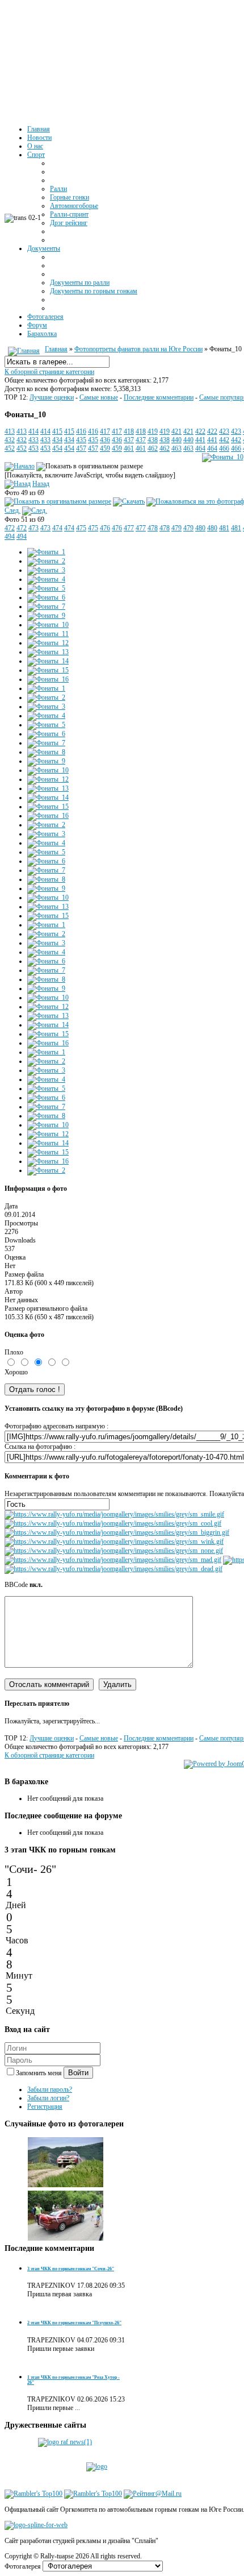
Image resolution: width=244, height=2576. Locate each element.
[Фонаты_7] (46, 606)
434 (57, 440)
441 (200, 440)
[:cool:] (113, 1523)
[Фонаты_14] (48, 661)
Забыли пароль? (50, 2089)
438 (153, 440)
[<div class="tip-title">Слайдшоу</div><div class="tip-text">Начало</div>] (20, 466)
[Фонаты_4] (46, 579)
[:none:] (114, 1551)
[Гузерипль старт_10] (66, 2239)
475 (81, 528)
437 (129, 440)
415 (57, 431)
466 (224, 448)
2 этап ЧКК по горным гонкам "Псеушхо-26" (74, 2323)
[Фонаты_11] (48, 634)
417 (105, 431)
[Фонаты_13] (48, 652)
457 (81, 448)
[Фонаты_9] (46, 616)
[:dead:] (113, 1569)
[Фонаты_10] (223, 457)
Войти (78, 2073)
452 (10, 448)
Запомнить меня (40, 2073)
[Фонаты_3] (46, 570)
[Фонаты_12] (48, 643)
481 (224, 528)
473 (33, 528)
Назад (41, 484)
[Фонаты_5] (46, 588)
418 (129, 431)
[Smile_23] (66, 2186)
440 (176, 440)
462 (153, 448)
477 (129, 528)
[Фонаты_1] (46, 552)
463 (176, 448)
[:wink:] (114, 1542)
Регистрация (45, 2106)
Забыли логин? (48, 2098)
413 (10, 431)
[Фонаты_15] (48, 670)
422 (200, 431)
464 (200, 448)
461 (129, 448)
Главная (56, 349)
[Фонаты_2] (46, 561)
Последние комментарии (159, 397)
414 (33, 431)
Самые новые (99, 397)
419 (153, 431)
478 (153, 528)
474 (57, 528)
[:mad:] (113, 1560)
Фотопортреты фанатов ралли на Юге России (138, 349)
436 (105, 440)
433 (33, 440)
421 (176, 431)
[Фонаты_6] (46, 597)
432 (10, 440)
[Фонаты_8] (46, 752)
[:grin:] (117, 1532)
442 (224, 440)
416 (81, 431)
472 (10, 528)
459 (105, 448)
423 (224, 431)
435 (81, 440)
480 (200, 528)
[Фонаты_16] (48, 679)
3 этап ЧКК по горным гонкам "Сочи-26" (71, 2269)
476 (105, 528)
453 (33, 448)
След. (12, 510)
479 (176, 528)
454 (57, 448)
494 (10, 537)
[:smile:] (114, 1514)
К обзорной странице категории (49, 372)
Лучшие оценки (52, 397)
